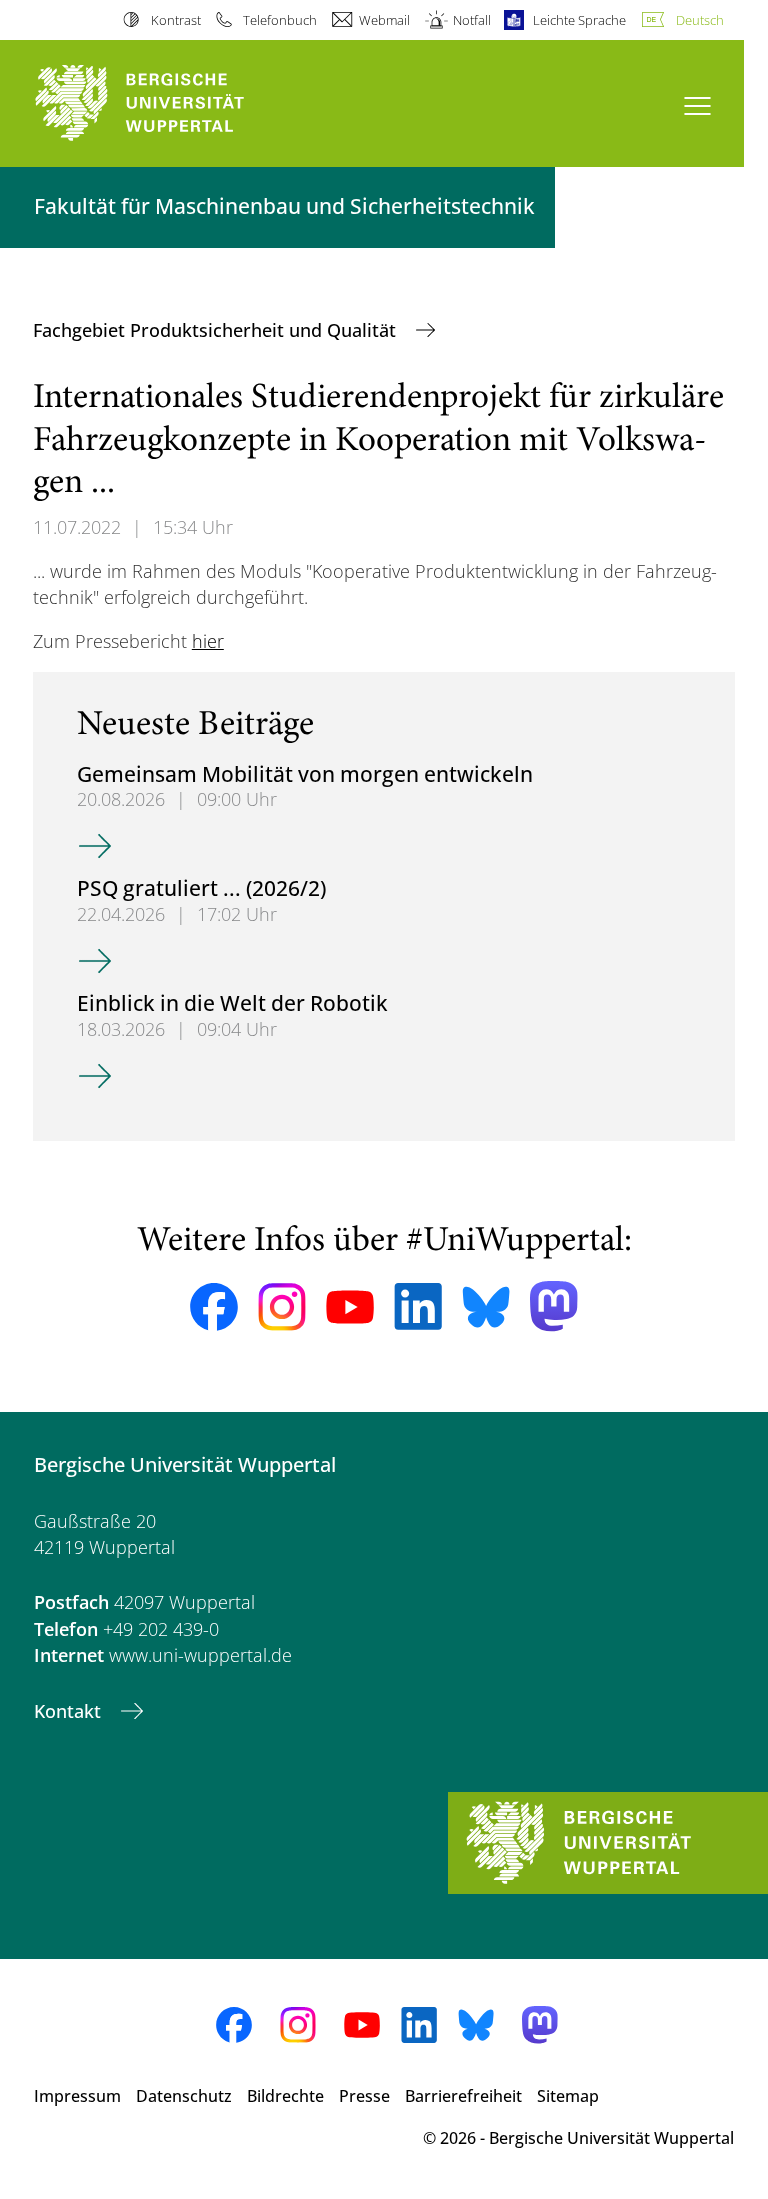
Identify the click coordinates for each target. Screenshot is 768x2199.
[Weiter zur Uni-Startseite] (174, 103)
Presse (364, 2096)
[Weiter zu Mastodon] (554, 1306)
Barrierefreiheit (463, 2096)
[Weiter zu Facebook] (214, 1307)
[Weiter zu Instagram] (282, 1307)
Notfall (471, 20)
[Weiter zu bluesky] (486, 1307)
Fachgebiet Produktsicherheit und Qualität (217, 330)
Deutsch (700, 20)
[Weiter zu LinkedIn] (418, 1306)
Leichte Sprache (579, 20)
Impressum (77, 2096)
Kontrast (175, 20)
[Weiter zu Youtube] (350, 1307)
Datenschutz (184, 2096)
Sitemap (568, 2096)
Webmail (384, 20)
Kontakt (70, 1711)
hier (208, 641)
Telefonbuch (280, 20)
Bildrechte (285, 2096)
